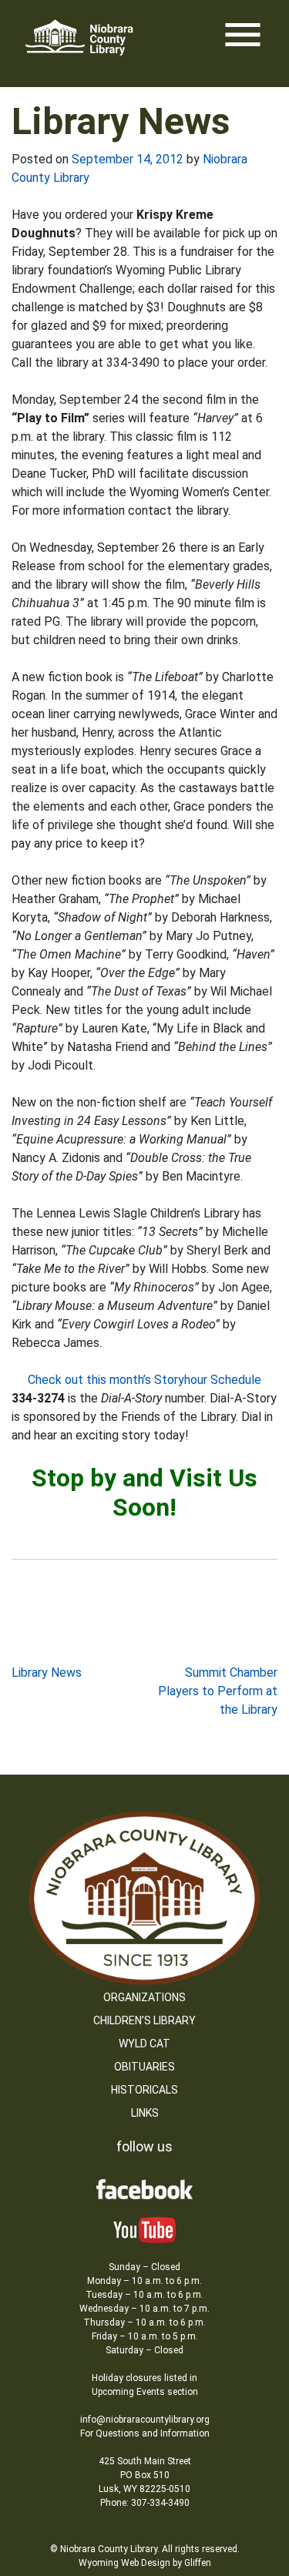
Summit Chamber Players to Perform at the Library (218, 1691)
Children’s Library (144, 2020)
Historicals (144, 2090)
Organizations (144, 1997)
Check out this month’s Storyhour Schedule (144, 1380)
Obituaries (144, 2067)
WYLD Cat (144, 2044)
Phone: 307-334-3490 (145, 2503)
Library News (47, 1673)
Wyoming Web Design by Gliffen (145, 2563)
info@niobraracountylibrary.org (145, 2420)
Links (145, 2113)
